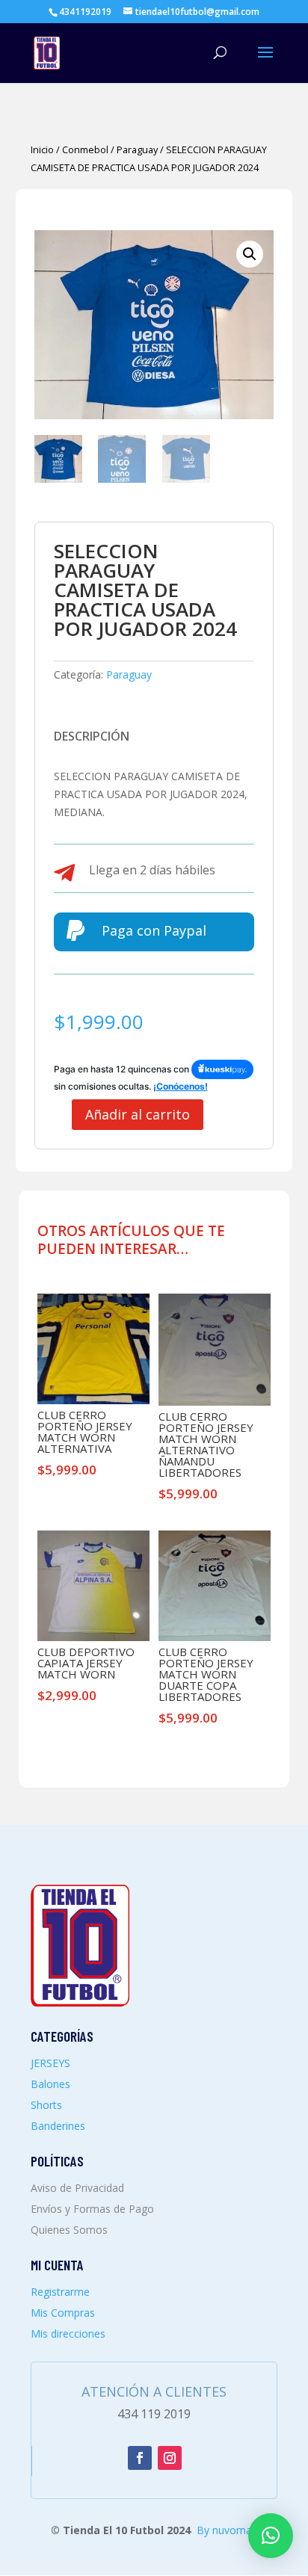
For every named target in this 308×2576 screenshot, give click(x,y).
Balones (50, 2084)
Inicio (42, 149)
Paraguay (137, 149)
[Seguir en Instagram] (170, 2458)
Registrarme (60, 2292)
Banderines (58, 2126)
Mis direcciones (68, 2333)
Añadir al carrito (138, 1114)
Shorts (46, 2105)
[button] (250, 254)
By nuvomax (227, 2530)
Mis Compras (63, 2313)
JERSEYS (50, 2063)
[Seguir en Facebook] (140, 2458)
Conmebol (85, 149)
